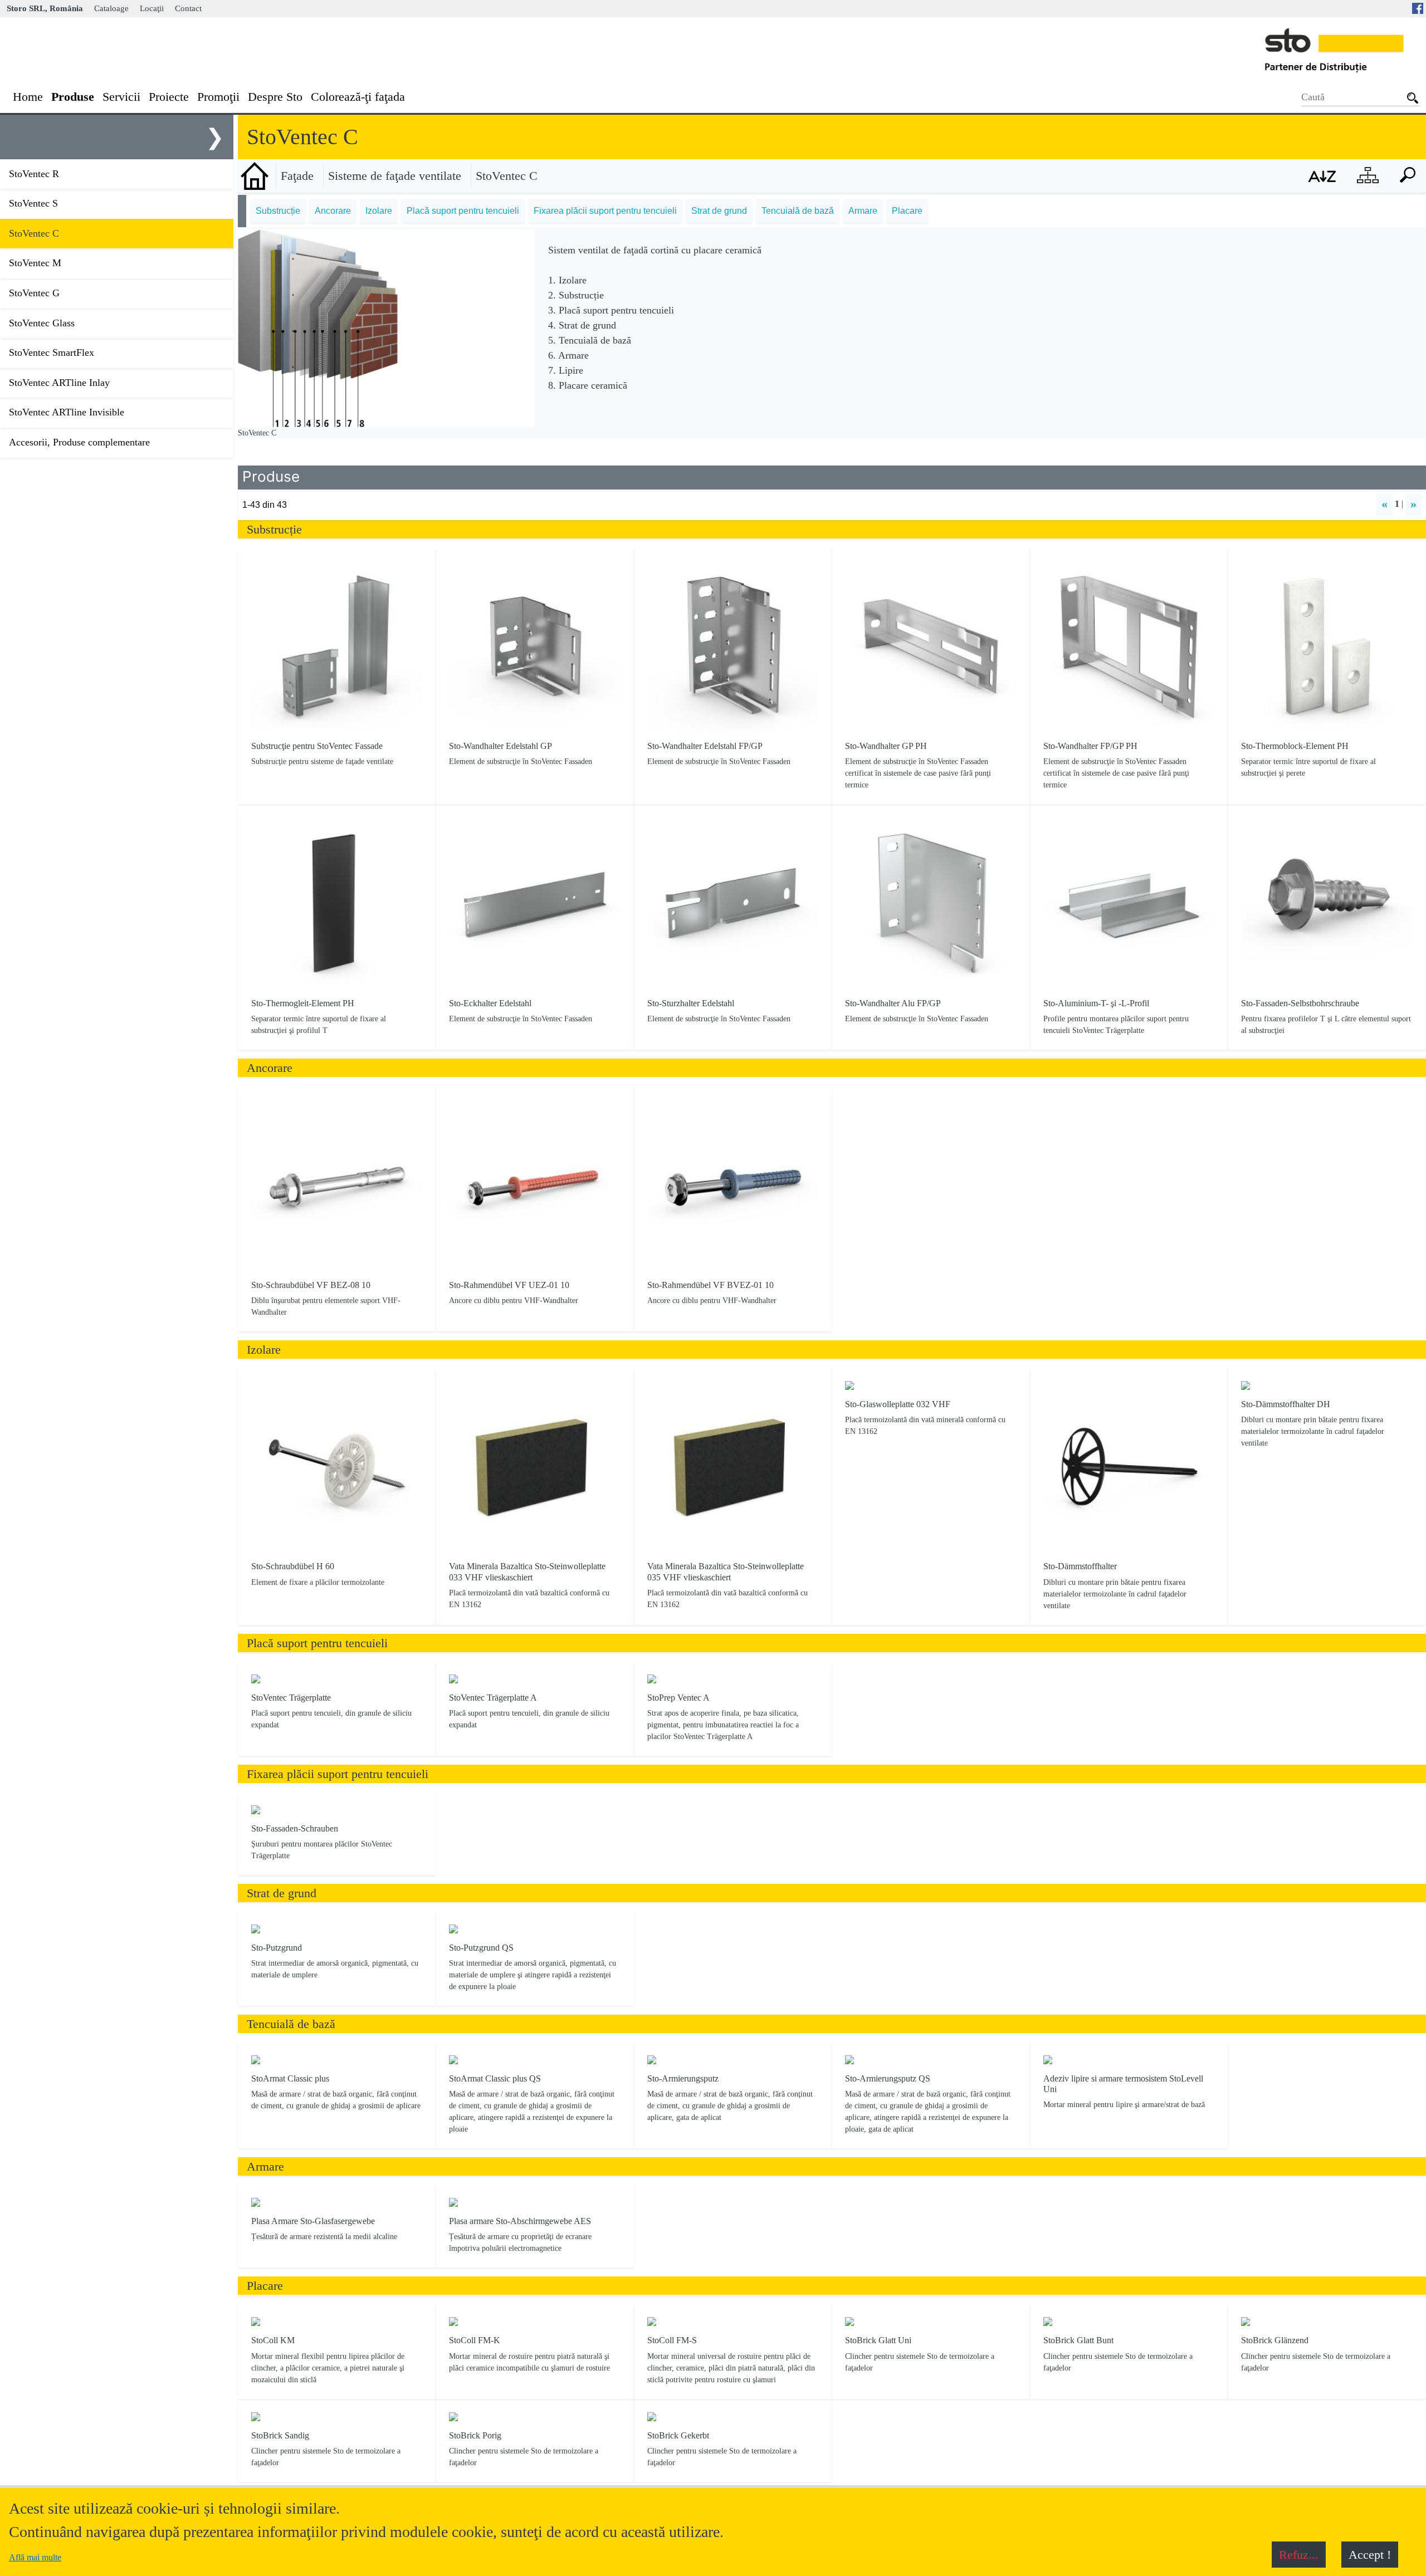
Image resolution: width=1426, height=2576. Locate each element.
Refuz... (1299, 2555)
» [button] (1413, 504)
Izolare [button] (379, 211)
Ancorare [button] (333, 211)
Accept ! (1370, 2555)
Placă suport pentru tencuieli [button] (463, 211)
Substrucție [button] (278, 211)
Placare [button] (907, 211)
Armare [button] (863, 211)
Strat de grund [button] (719, 211)
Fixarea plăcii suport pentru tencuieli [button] (605, 211)
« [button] (1385, 504)
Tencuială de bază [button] (798, 211)
